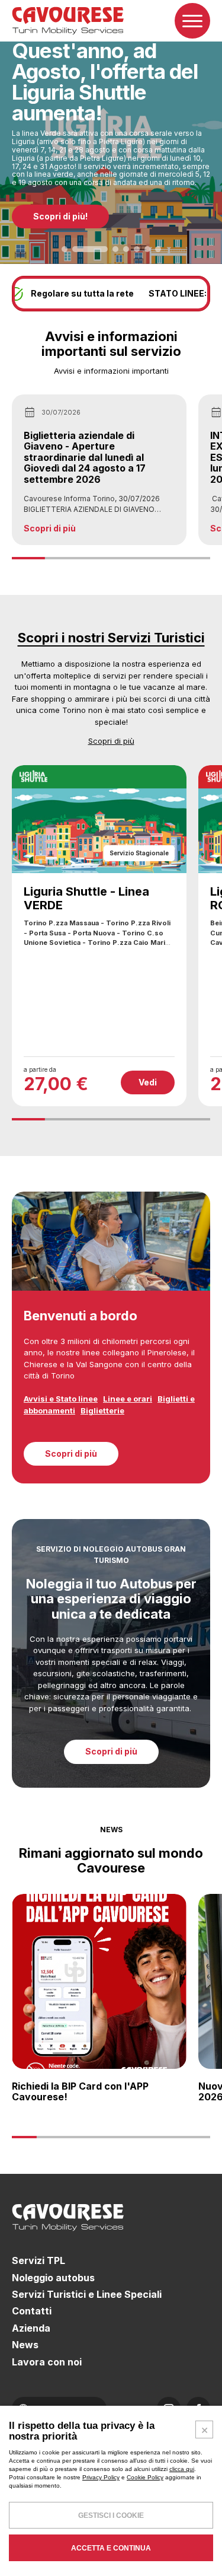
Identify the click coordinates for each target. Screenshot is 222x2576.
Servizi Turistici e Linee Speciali (87, 2294)
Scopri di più (111, 741)
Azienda (31, 2328)
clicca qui (182, 2469)
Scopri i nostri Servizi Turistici (111, 638)
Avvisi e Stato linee (61, 1399)
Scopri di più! (60, 216)
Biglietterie (102, 1410)
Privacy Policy (101, 2477)
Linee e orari (128, 1399)
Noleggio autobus (53, 2278)
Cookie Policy (145, 2477)
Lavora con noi (47, 2362)
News (25, 2345)
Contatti (32, 2311)
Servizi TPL (38, 2260)
